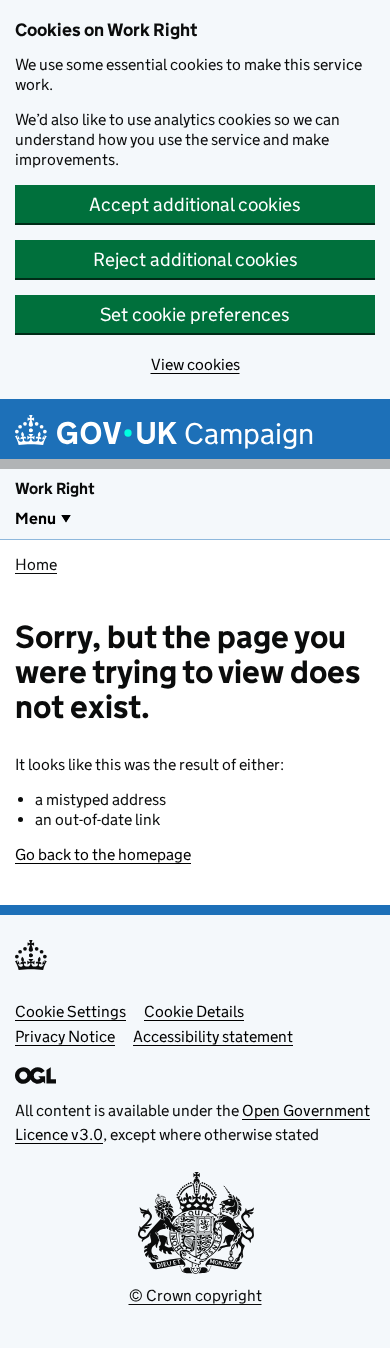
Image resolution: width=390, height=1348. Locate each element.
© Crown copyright (195, 1295)
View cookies (195, 364)
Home (36, 564)
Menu (35, 518)
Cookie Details (194, 1011)
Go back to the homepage (103, 854)
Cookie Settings (70, 1011)
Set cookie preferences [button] (195, 314)
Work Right (55, 488)
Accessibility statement (213, 1036)
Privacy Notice (65, 1036)
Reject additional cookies (195, 259)
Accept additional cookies (195, 204)
